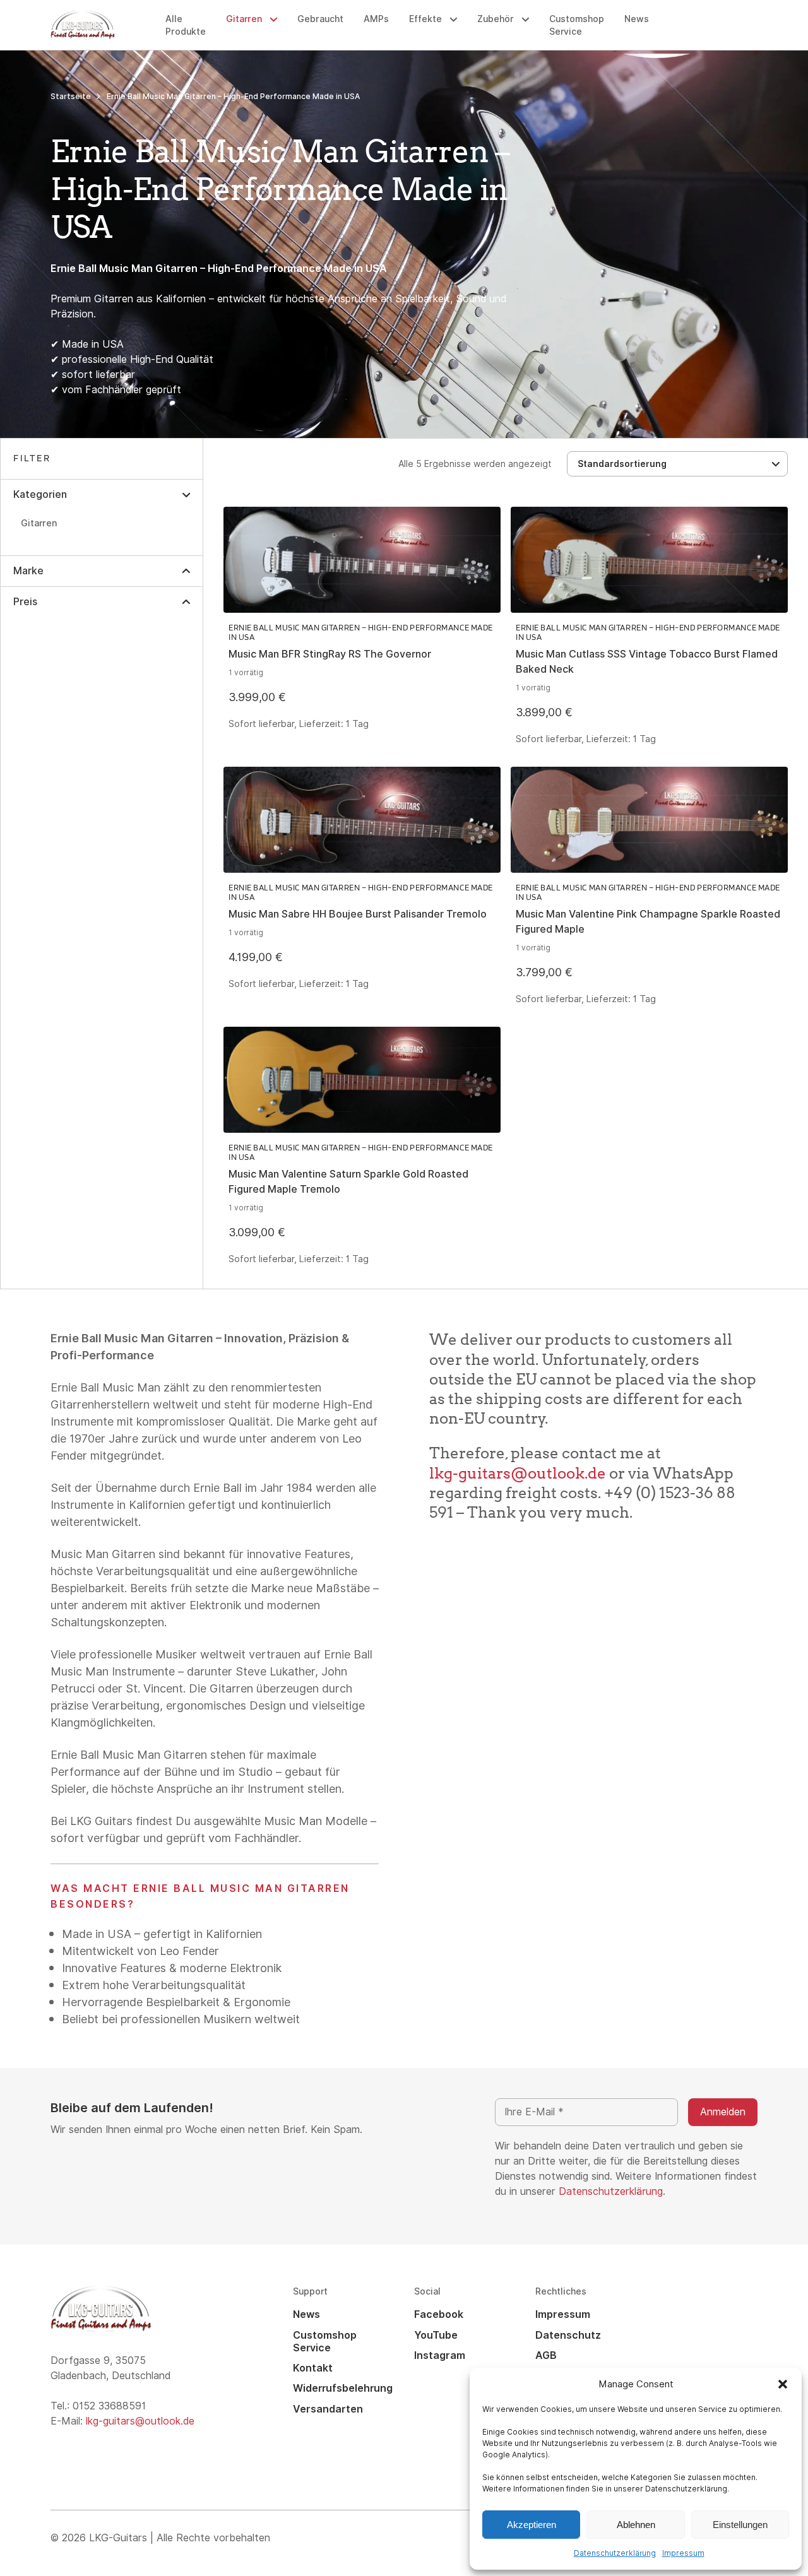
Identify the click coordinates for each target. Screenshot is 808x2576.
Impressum (683, 2553)
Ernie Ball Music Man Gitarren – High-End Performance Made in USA (361, 632)
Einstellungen (740, 2525)
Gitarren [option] (39, 523)
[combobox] (677, 464)
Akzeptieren (532, 2525)
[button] (783, 2384)
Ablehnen (636, 2525)
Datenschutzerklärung (615, 2553)
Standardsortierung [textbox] (622, 464)
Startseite (71, 97)
